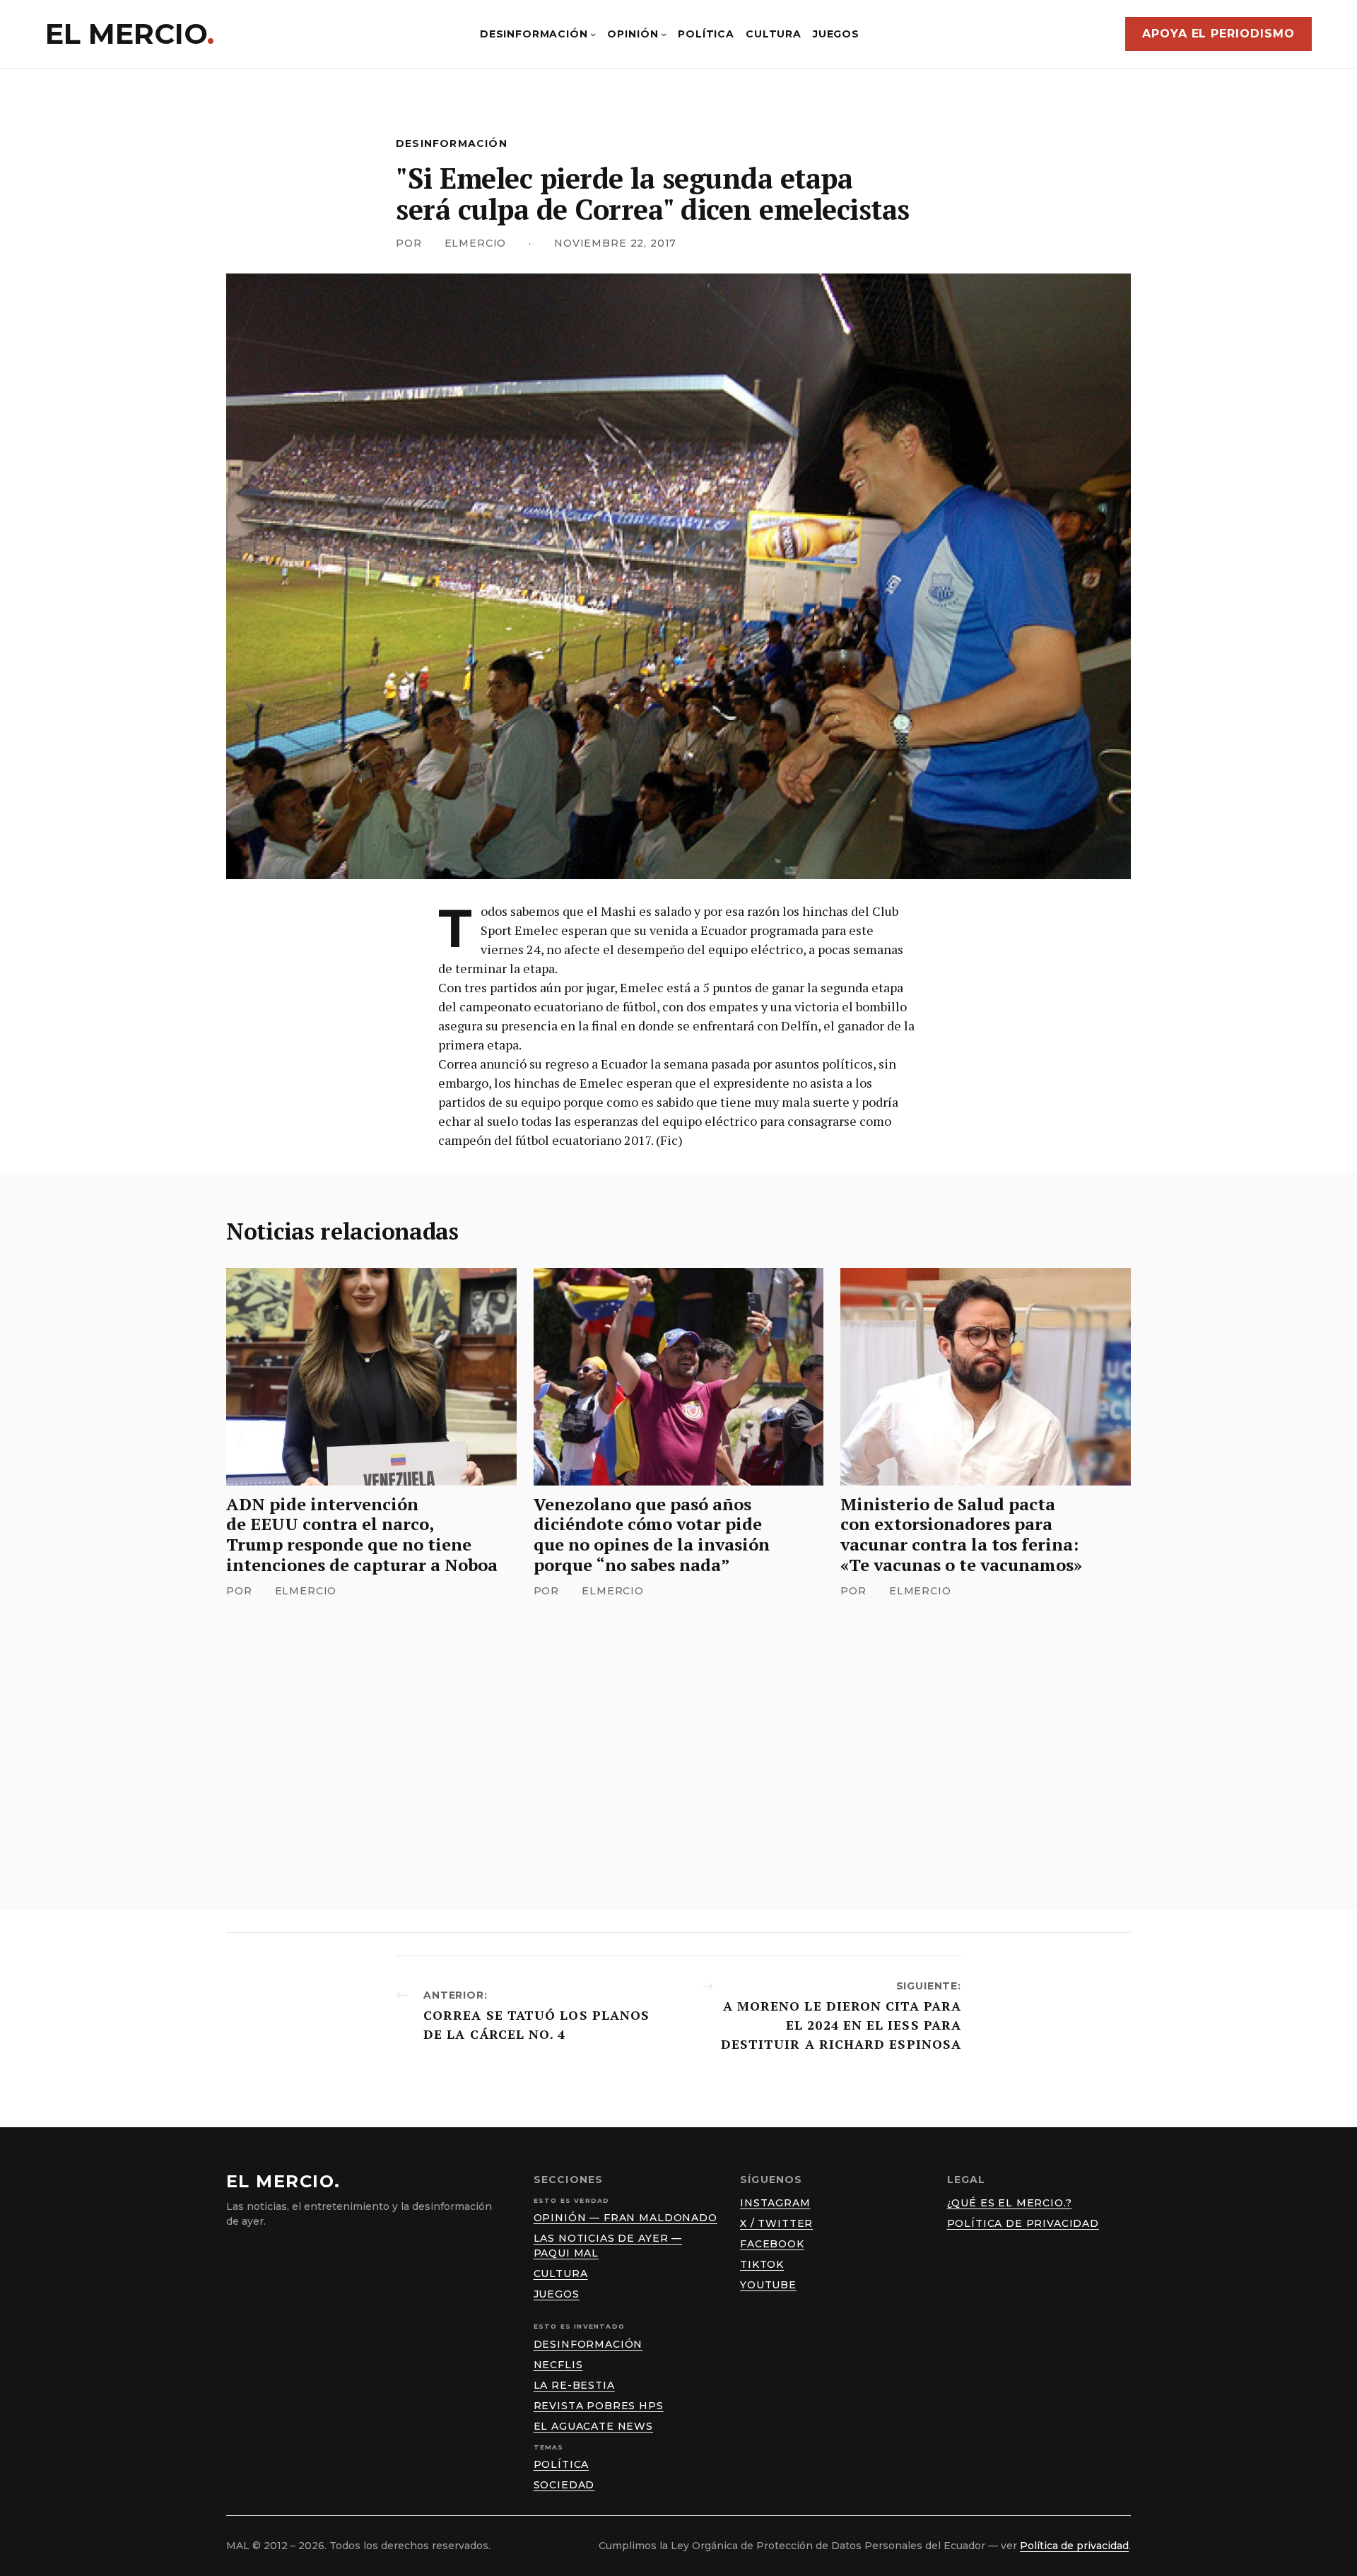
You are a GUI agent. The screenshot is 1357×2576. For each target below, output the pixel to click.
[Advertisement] (678, 1731)
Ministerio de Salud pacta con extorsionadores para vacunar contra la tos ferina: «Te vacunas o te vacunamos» (961, 1535)
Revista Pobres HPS (599, 2406)
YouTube (768, 2285)
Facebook (772, 2244)
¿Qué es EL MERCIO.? (1010, 2203)
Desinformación (452, 143)
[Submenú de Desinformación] (593, 34)
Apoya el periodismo (1218, 34)
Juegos (557, 2294)
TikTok (762, 2264)
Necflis (558, 2365)
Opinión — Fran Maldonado (625, 2218)
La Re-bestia (574, 2385)
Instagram (775, 2203)
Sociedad (564, 2485)
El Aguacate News (593, 2426)
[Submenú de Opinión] (664, 34)
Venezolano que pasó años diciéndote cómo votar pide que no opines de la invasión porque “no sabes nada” (652, 1535)
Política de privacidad (1023, 2223)
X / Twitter (776, 2223)
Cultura (561, 2274)
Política (562, 2464)
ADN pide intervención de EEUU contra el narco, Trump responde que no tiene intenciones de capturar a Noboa (362, 1535)
